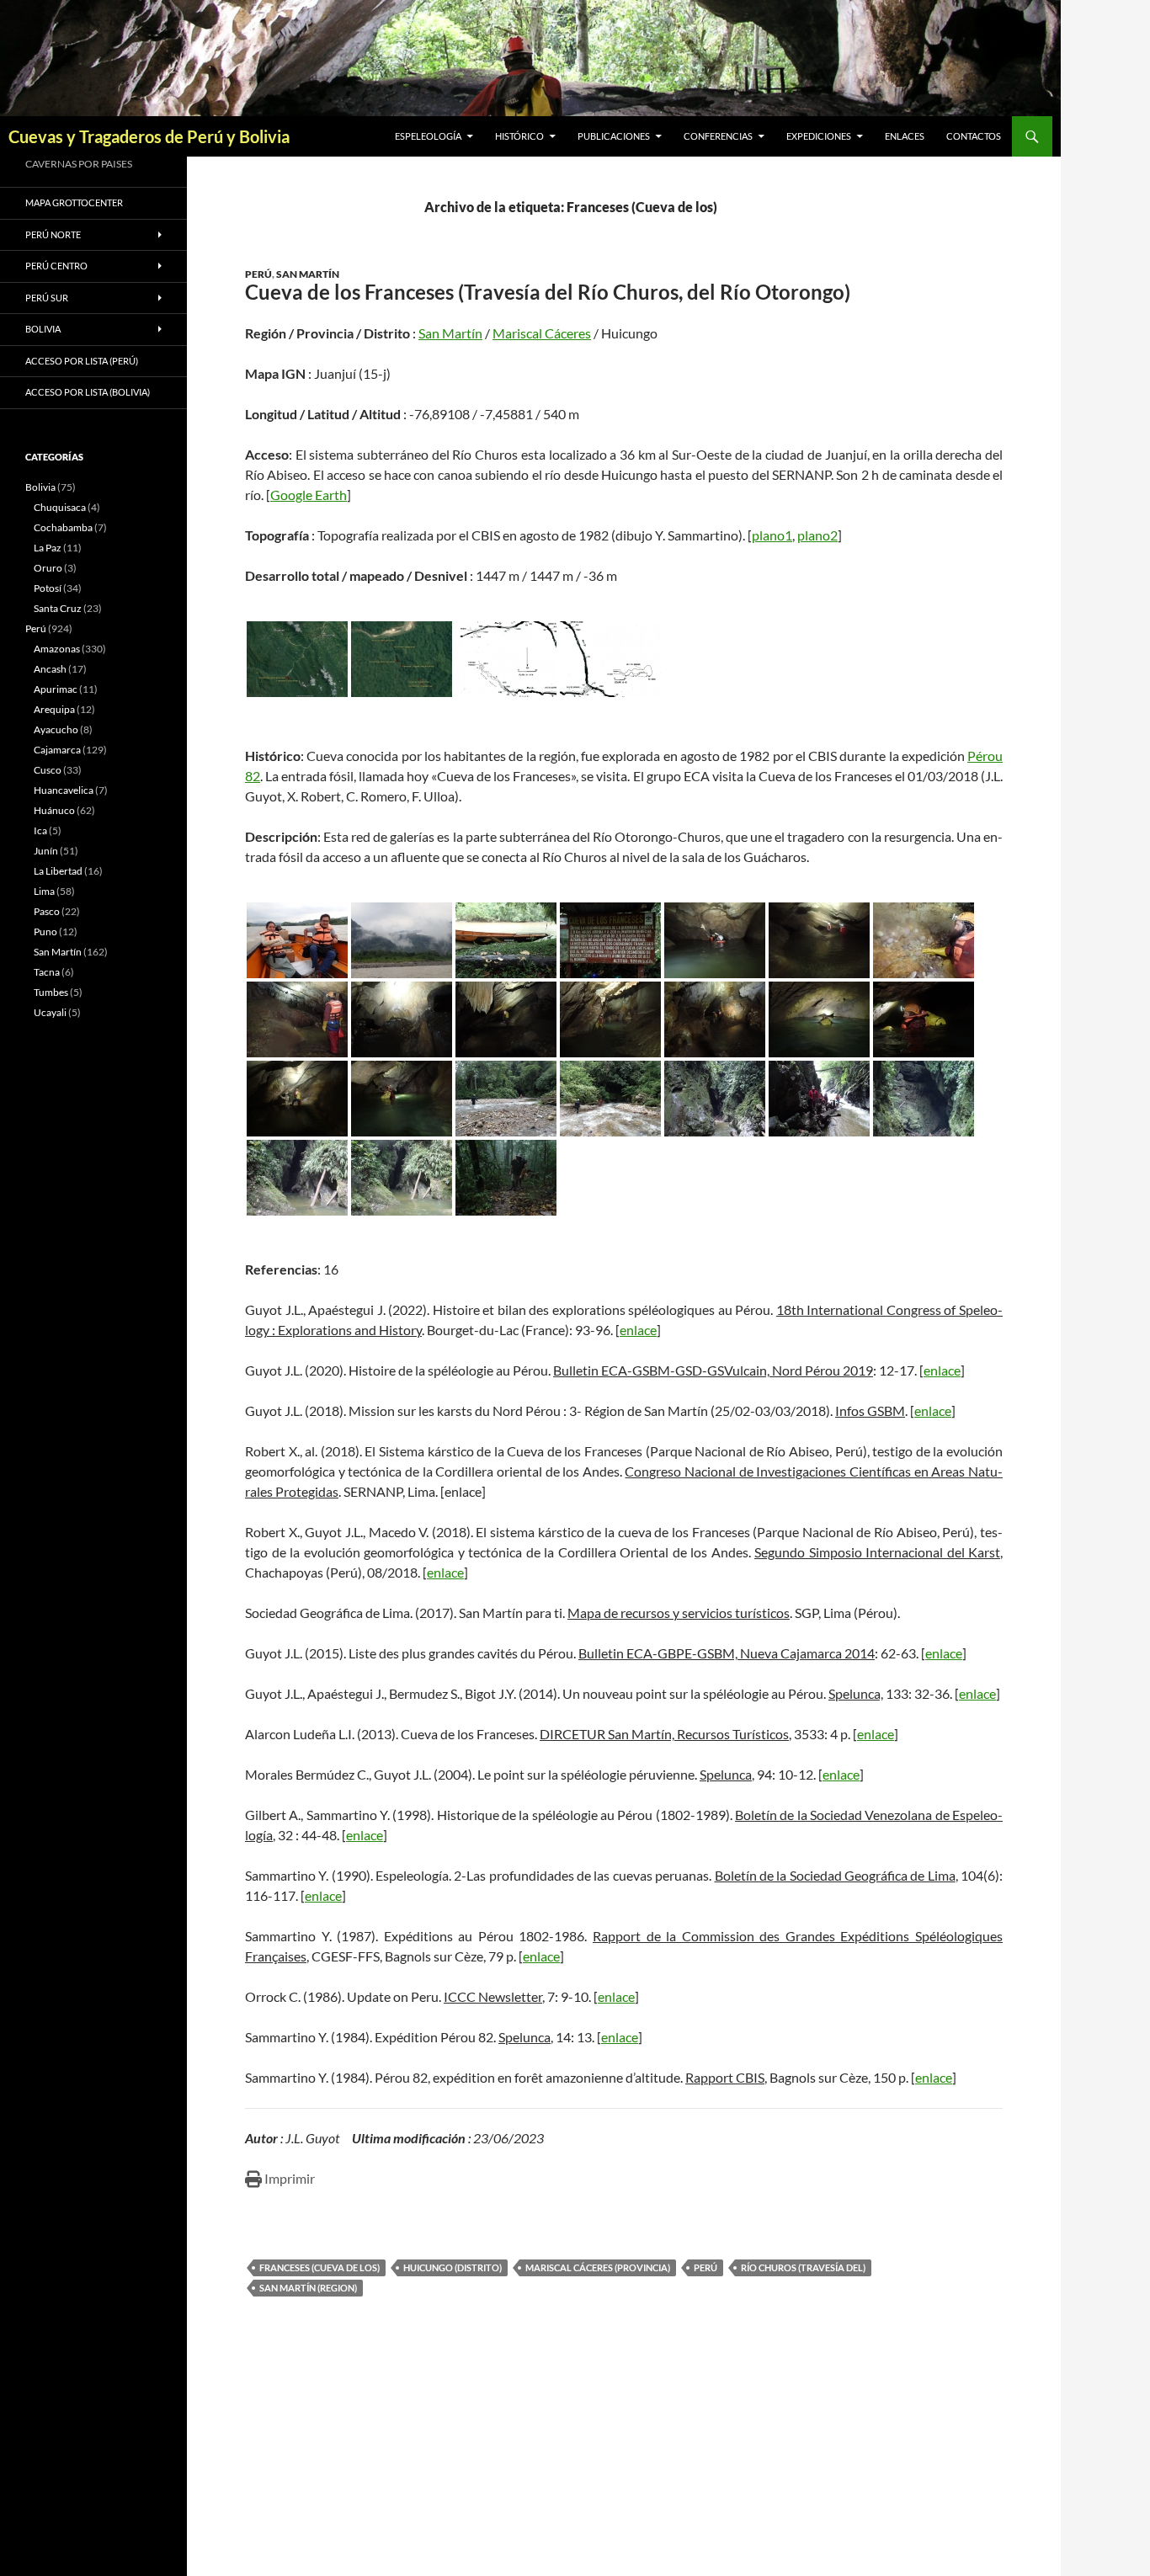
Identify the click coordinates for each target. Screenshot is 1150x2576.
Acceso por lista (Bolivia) (88, 392)
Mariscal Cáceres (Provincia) (598, 2267)
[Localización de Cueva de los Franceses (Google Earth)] (297, 659)
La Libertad (58, 871)
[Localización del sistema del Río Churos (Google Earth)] (402, 659)
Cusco (48, 770)
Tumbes (51, 992)
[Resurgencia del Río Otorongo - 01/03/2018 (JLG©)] (297, 1178)
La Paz (48, 548)
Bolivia (40, 487)
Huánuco (54, 810)
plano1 (772, 535)
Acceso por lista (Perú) (82, 361)
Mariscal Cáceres (542, 333)
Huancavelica (64, 790)
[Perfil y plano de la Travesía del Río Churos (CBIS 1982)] (506, 659)
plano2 (817, 535)
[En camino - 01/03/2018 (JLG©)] (297, 940)
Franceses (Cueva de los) (319, 2267)
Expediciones (819, 136)
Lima (44, 891)
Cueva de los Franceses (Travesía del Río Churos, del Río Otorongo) (548, 292)
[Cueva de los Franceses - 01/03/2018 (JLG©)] (610, 940)
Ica (40, 830)
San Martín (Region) (308, 2288)
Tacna (47, 972)
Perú (258, 274)
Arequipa (54, 709)
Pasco (47, 911)
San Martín (308, 274)
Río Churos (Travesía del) (803, 2267)
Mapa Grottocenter (74, 202)
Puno (45, 931)
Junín (46, 851)
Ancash (50, 669)
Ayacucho (56, 729)
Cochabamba (63, 527)
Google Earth (309, 495)
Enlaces (905, 136)
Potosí (48, 588)
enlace (638, 1330)
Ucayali (50, 1012)
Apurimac (56, 689)
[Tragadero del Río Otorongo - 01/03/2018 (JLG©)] (506, 1099)
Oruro (48, 568)
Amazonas (57, 649)
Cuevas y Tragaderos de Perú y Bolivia (149, 136)
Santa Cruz (58, 608)
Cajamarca (57, 750)
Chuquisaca (60, 507)
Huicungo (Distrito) (453, 2267)
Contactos (974, 136)
